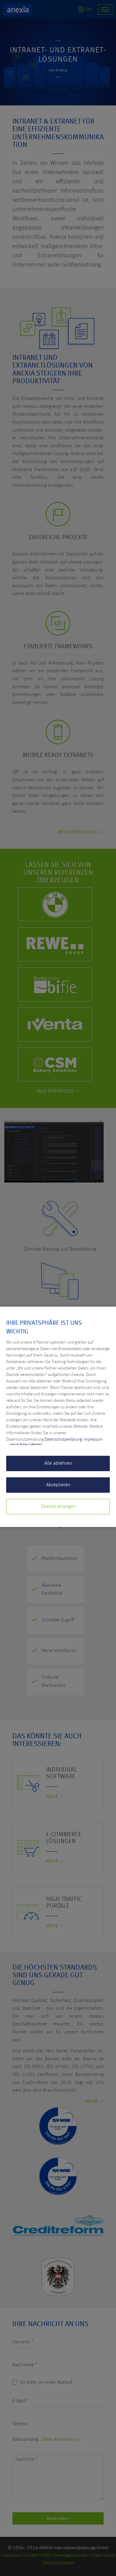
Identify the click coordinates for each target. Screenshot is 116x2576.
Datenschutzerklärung (63, 1439)
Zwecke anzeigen (58, 1507)
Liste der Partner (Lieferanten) (26, 1444)
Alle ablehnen (58, 1463)
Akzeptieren (58, 1485)
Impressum (93, 1439)
